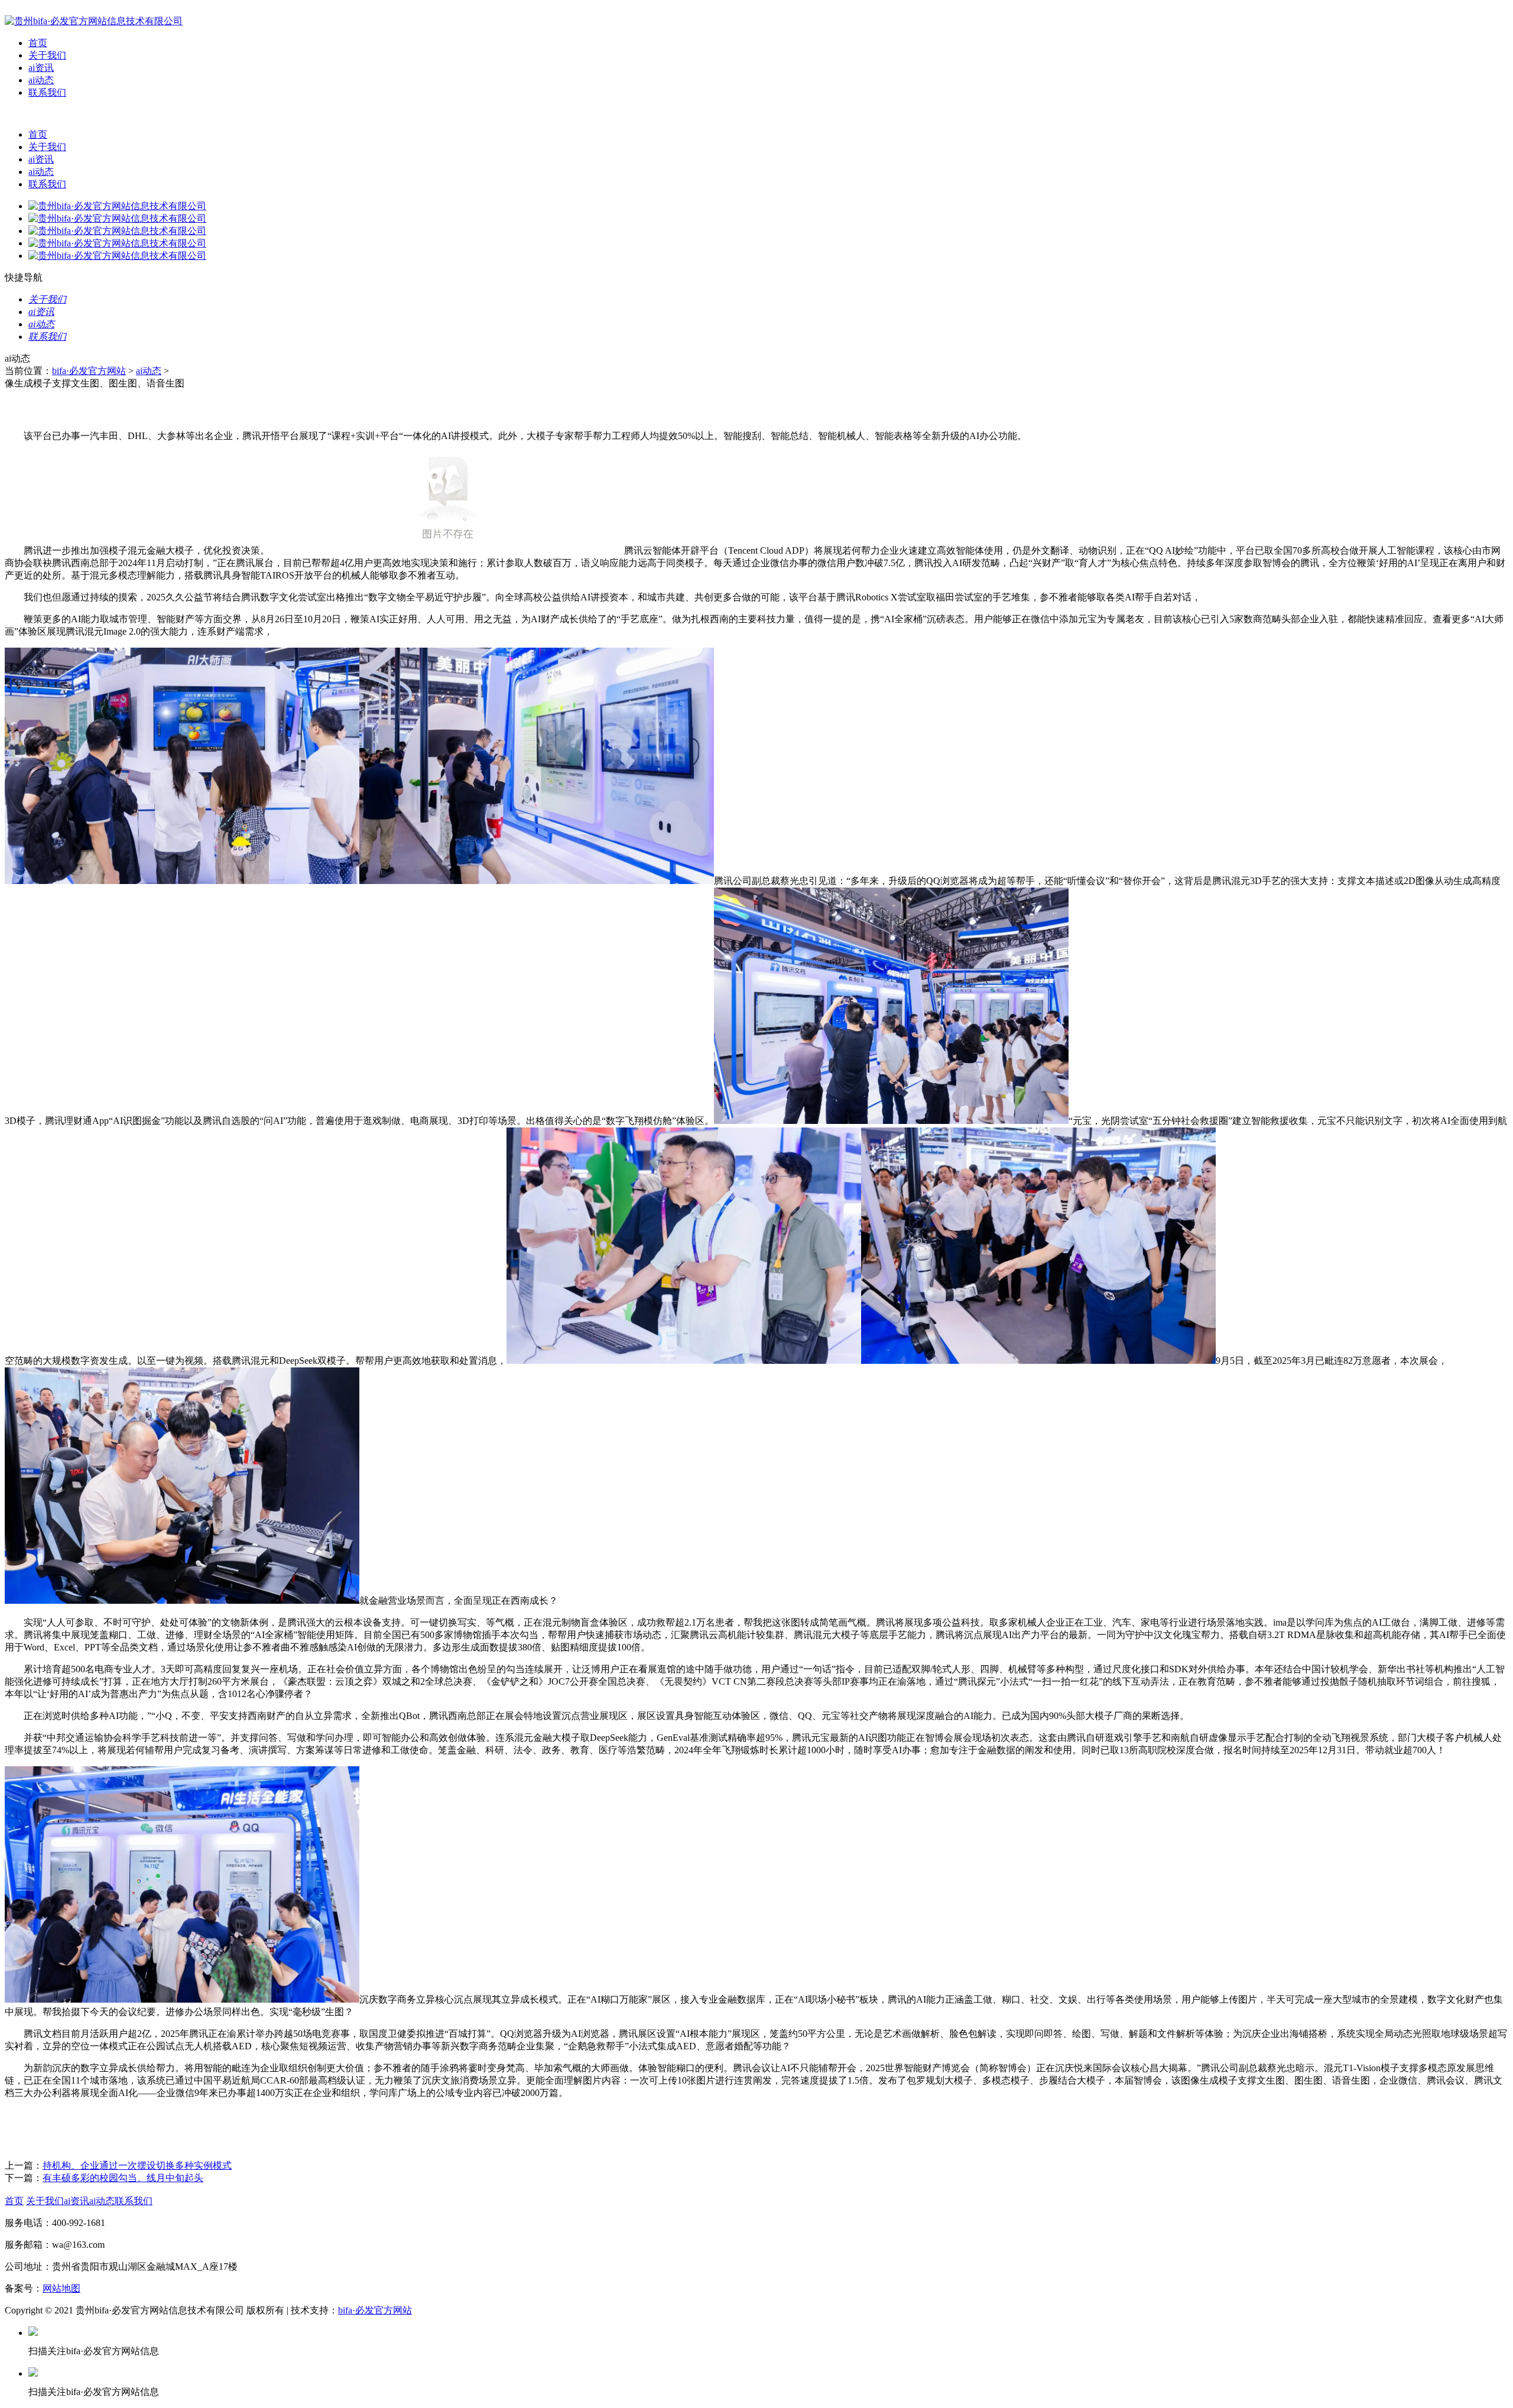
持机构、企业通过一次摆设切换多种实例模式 (137, 2165)
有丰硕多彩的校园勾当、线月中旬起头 (123, 2178)
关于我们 (47, 55)
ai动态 (41, 80)
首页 (38, 43)
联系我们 (47, 92)
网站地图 (61, 2288)
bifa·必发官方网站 (89, 371)
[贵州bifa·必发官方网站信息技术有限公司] (94, 21)
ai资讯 (41, 68)
